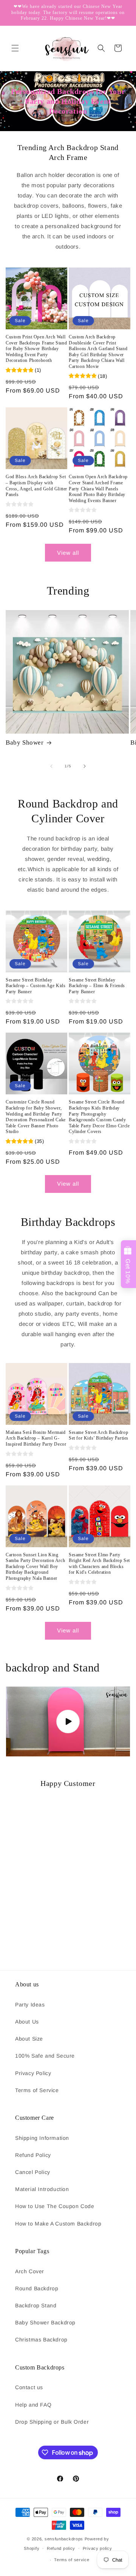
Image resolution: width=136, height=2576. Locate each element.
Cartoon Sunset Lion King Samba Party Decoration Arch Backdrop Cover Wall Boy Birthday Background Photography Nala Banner (35, 1567)
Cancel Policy (33, 2172)
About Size (29, 2039)
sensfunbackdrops (64, 2539)
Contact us (29, 2387)
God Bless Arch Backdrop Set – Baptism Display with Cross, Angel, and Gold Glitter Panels (36, 486)
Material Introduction (42, 2189)
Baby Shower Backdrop (45, 2322)
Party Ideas (30, 2005)
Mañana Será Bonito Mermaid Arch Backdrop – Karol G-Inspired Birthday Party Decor (36, 1438)
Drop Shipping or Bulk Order (52, 2422)
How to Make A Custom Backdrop (58, 2224)
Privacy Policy (33, 2073)
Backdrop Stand (36, 2305)
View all (68, 553)
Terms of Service (37, 2090)
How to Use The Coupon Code (55, 2206)
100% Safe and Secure (45, 2056)
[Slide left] (51, 766)
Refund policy (61, 2548)
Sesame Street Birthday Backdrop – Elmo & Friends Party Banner (97, 986)
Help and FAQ (33, 2405)
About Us (27, 2022)
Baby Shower (25, 743)
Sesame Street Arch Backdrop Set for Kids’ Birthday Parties (99, 1435)
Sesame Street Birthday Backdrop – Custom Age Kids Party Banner (36, 986)
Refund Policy (33, 2155)
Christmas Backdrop (41, 2340)
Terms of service (72, 2560)
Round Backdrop (37, 2288)
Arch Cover (30, 2271)
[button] (15, 48)
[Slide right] (85, 766)
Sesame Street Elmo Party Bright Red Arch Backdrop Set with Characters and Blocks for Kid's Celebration (99, 1564)
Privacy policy (97, 2548)
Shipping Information (42, 2138)
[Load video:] (68, 1722)
